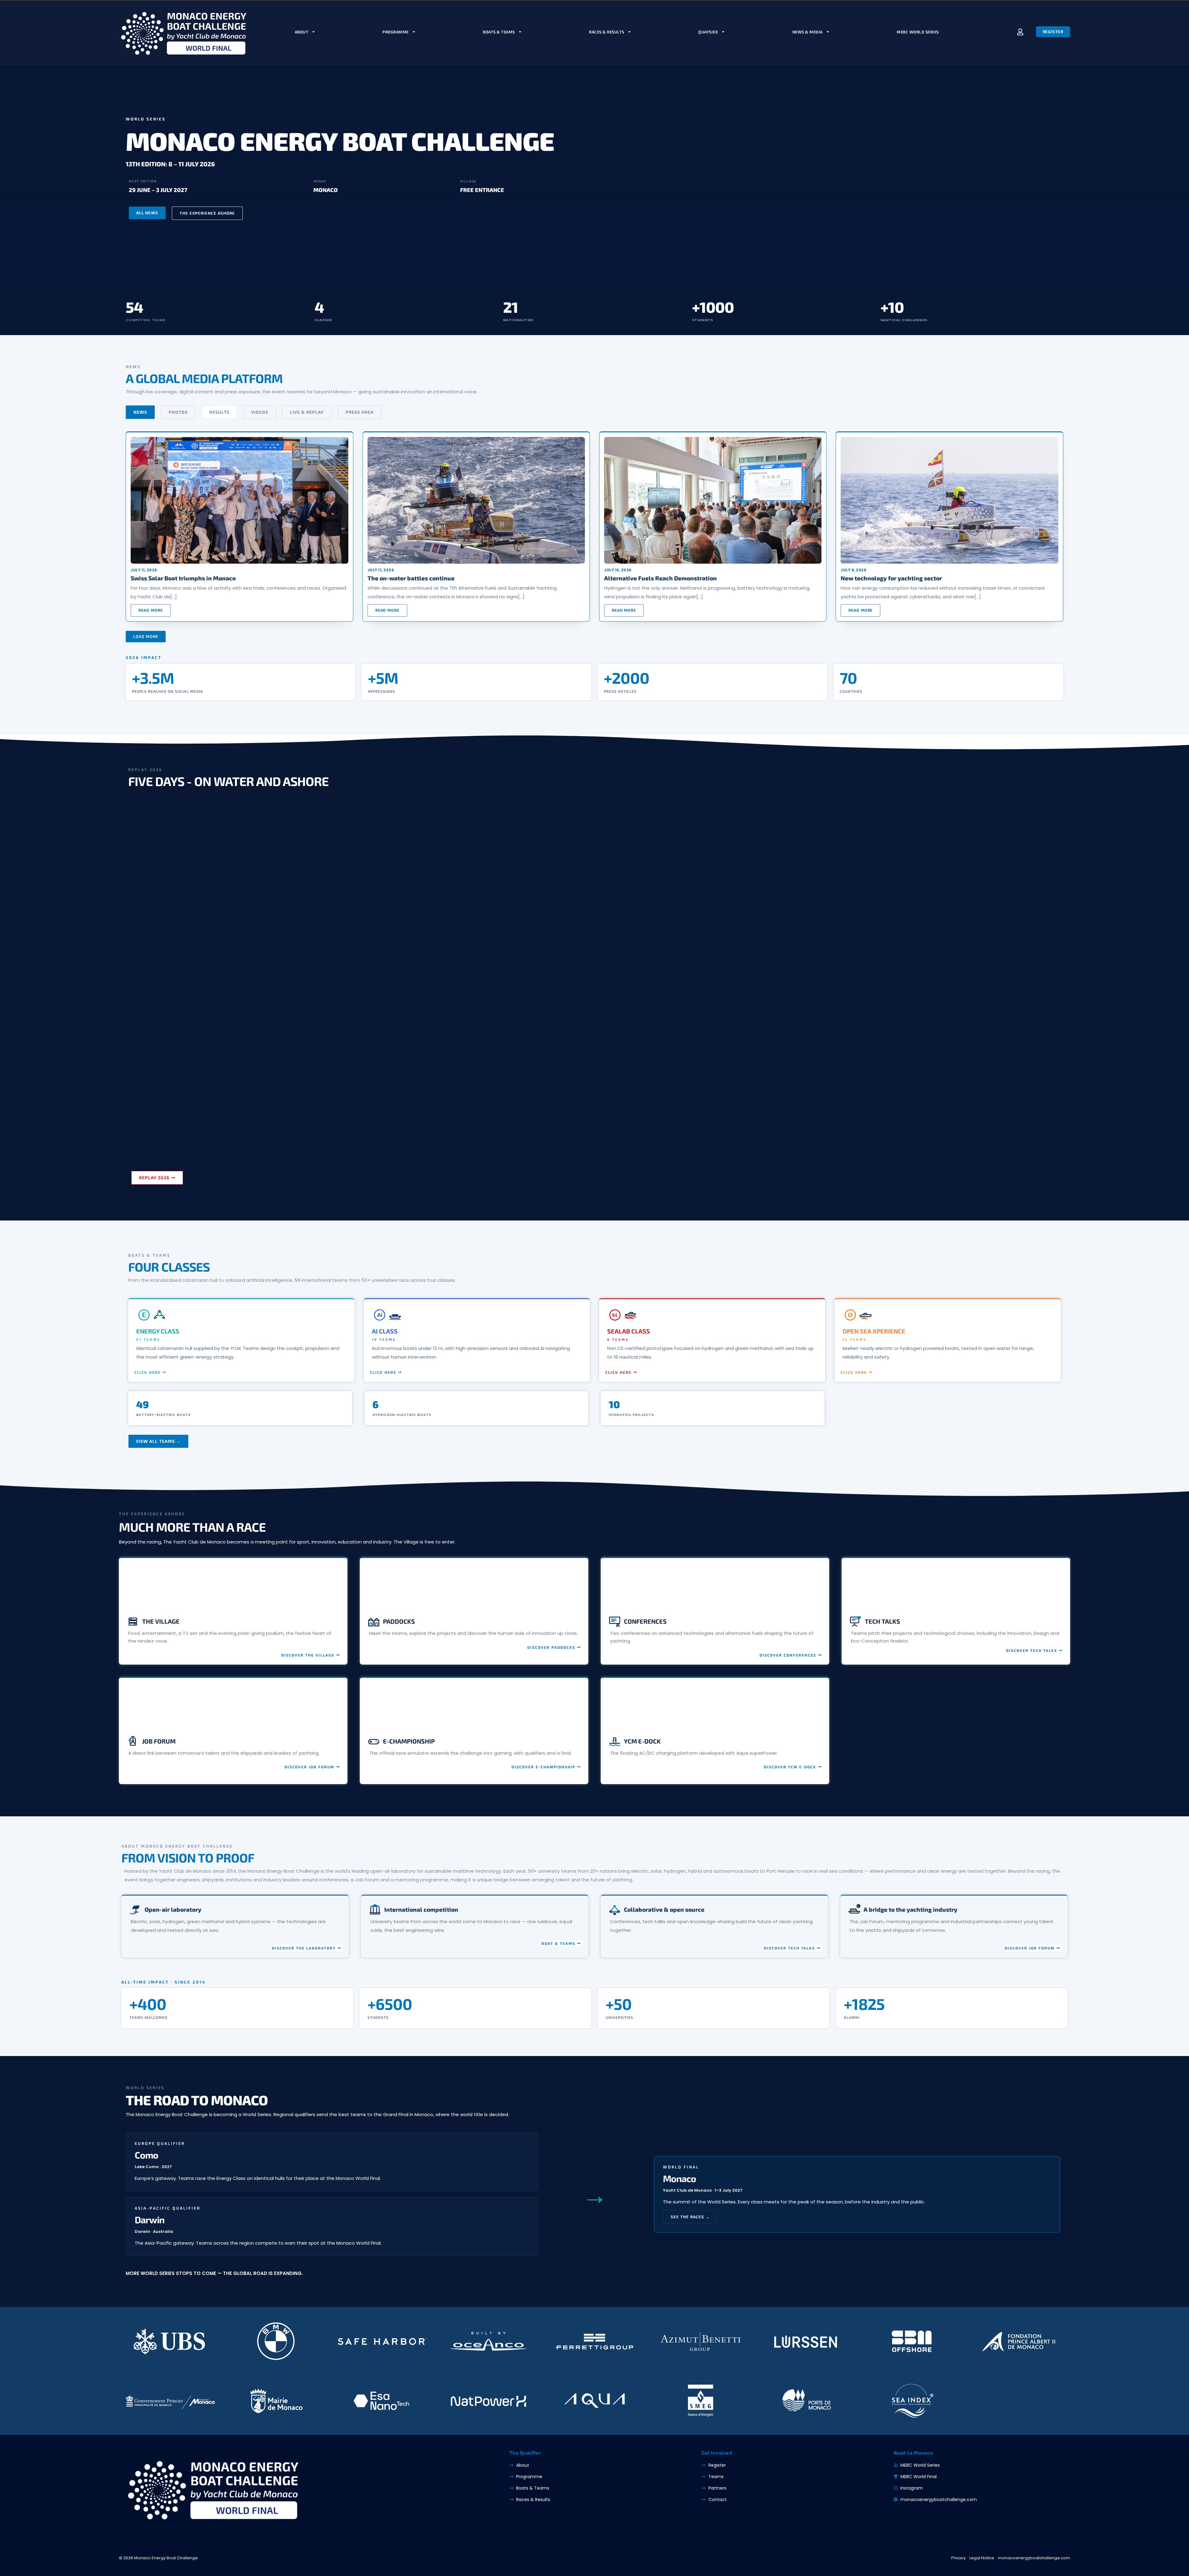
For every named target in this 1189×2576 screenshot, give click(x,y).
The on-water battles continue (411, 578)
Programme (396, 32)
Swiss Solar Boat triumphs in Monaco (183, 578)
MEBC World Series (918, 32)
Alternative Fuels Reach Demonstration (660, 578)
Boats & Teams (499, 32)
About (302, 32)
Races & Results (607, 32)
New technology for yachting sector (891, 578)
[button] (146, 637)
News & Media (808, 32)
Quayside (708, 32)
